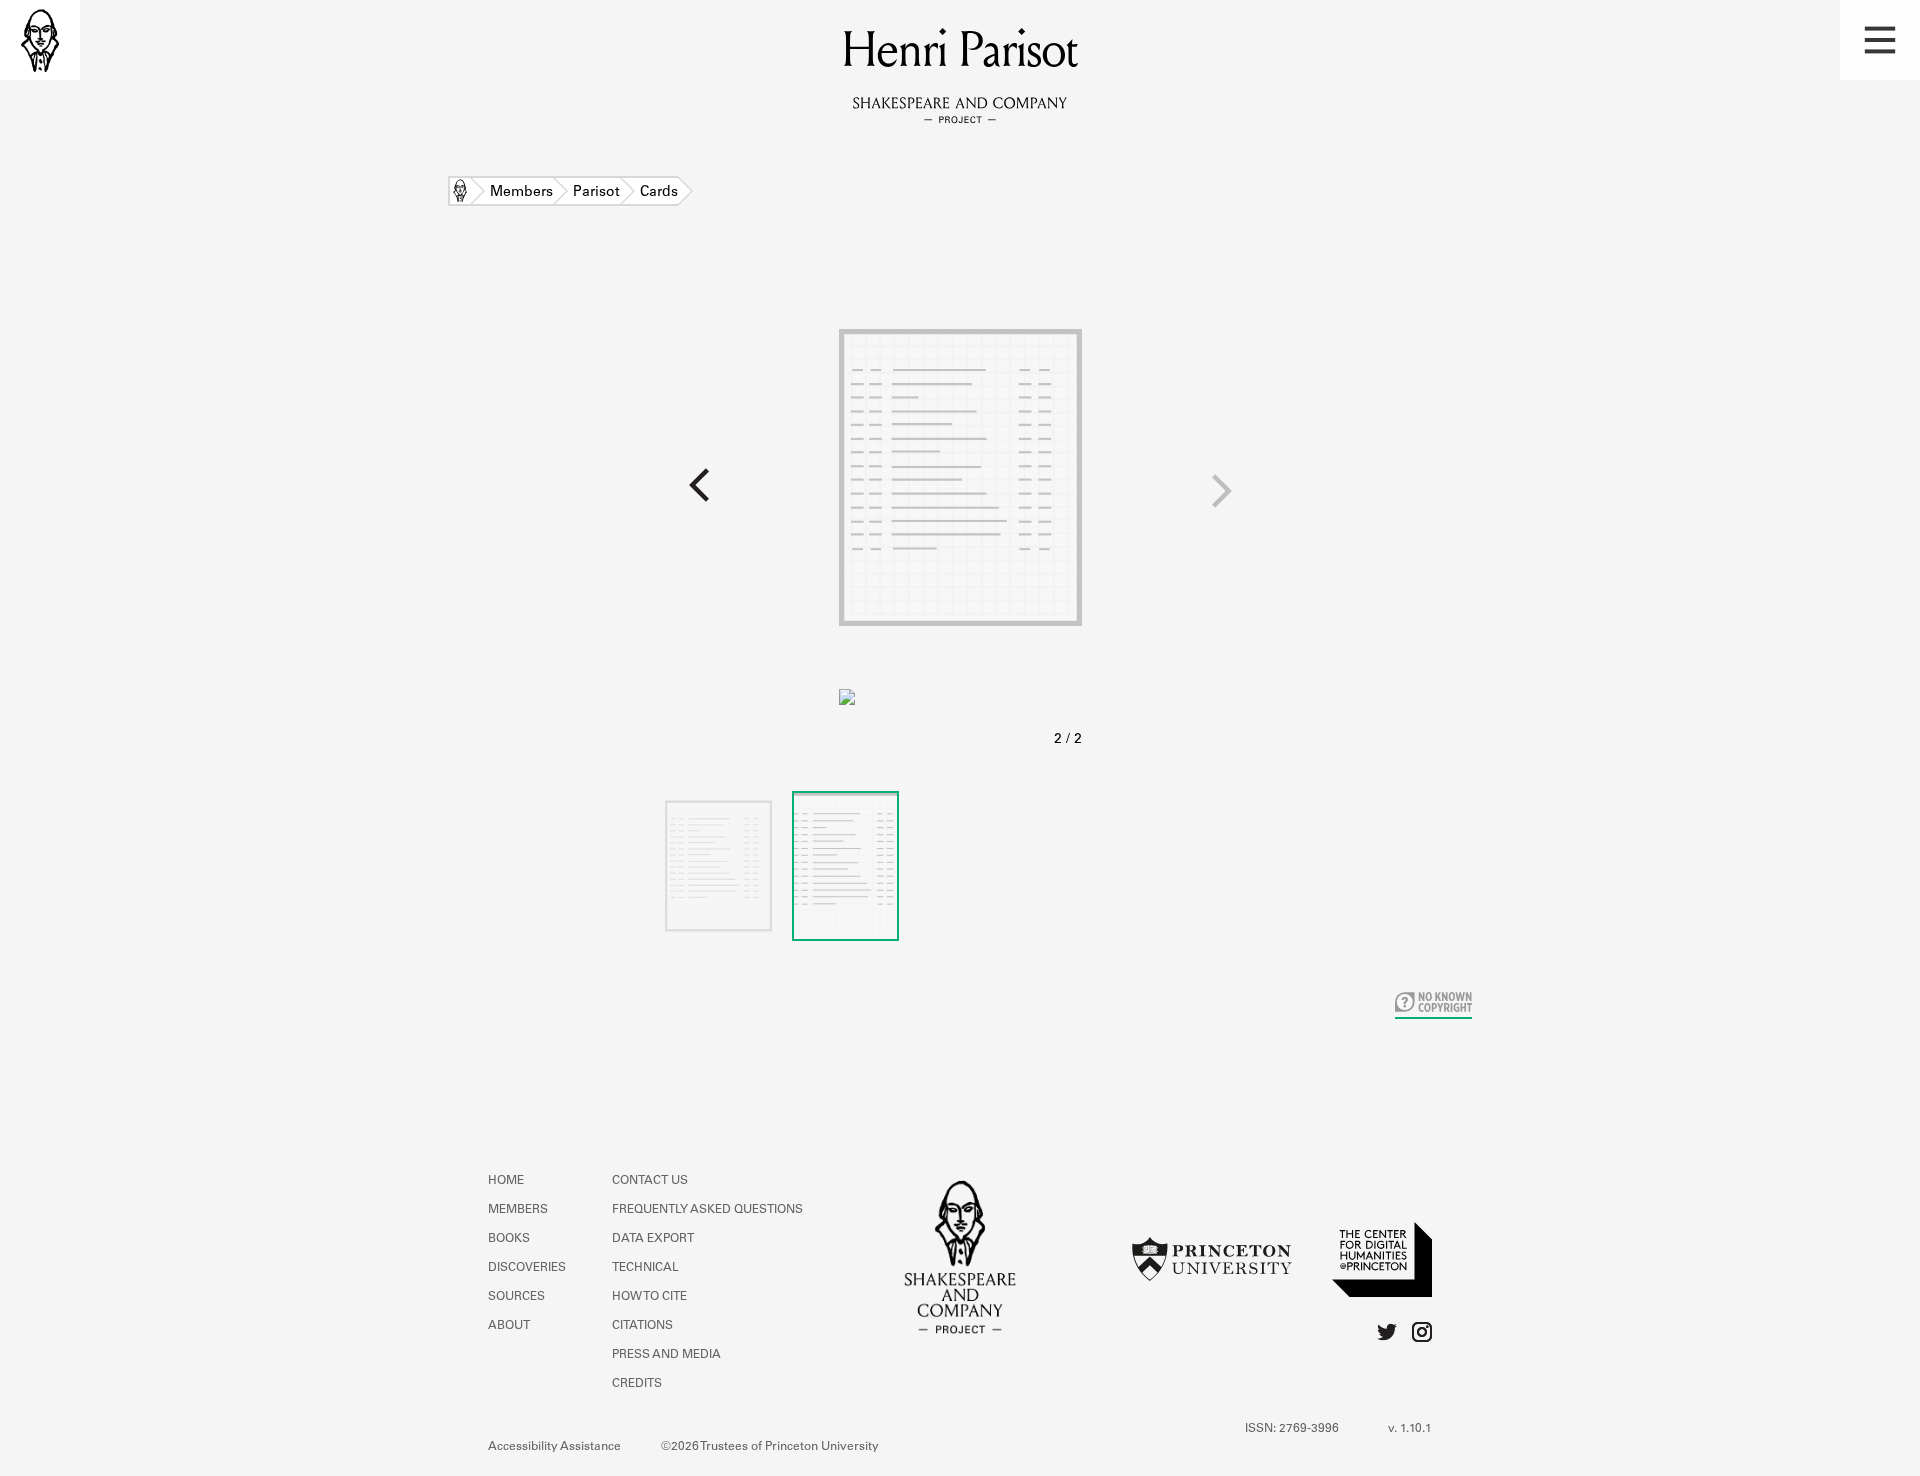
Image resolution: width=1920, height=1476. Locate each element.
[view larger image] (960, 508)
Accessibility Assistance (554, 1447)
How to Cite (649, 1297)
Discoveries (527, 1268)
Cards (659, 193)
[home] (40, 40)
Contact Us (650, 1181)
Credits (637, 1384)
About (509, 1326)
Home (460, 193)
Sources (516, 1297)
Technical (645, 1268)
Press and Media (666, 1355)
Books (509, 1239)
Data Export (653, 1239)
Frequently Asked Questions (707, 1210)
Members (521, 193)
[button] (1880, 40)
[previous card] (419, 498)
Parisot (596, 193)
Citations (642, 1326)
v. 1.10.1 (1410, 1429)
